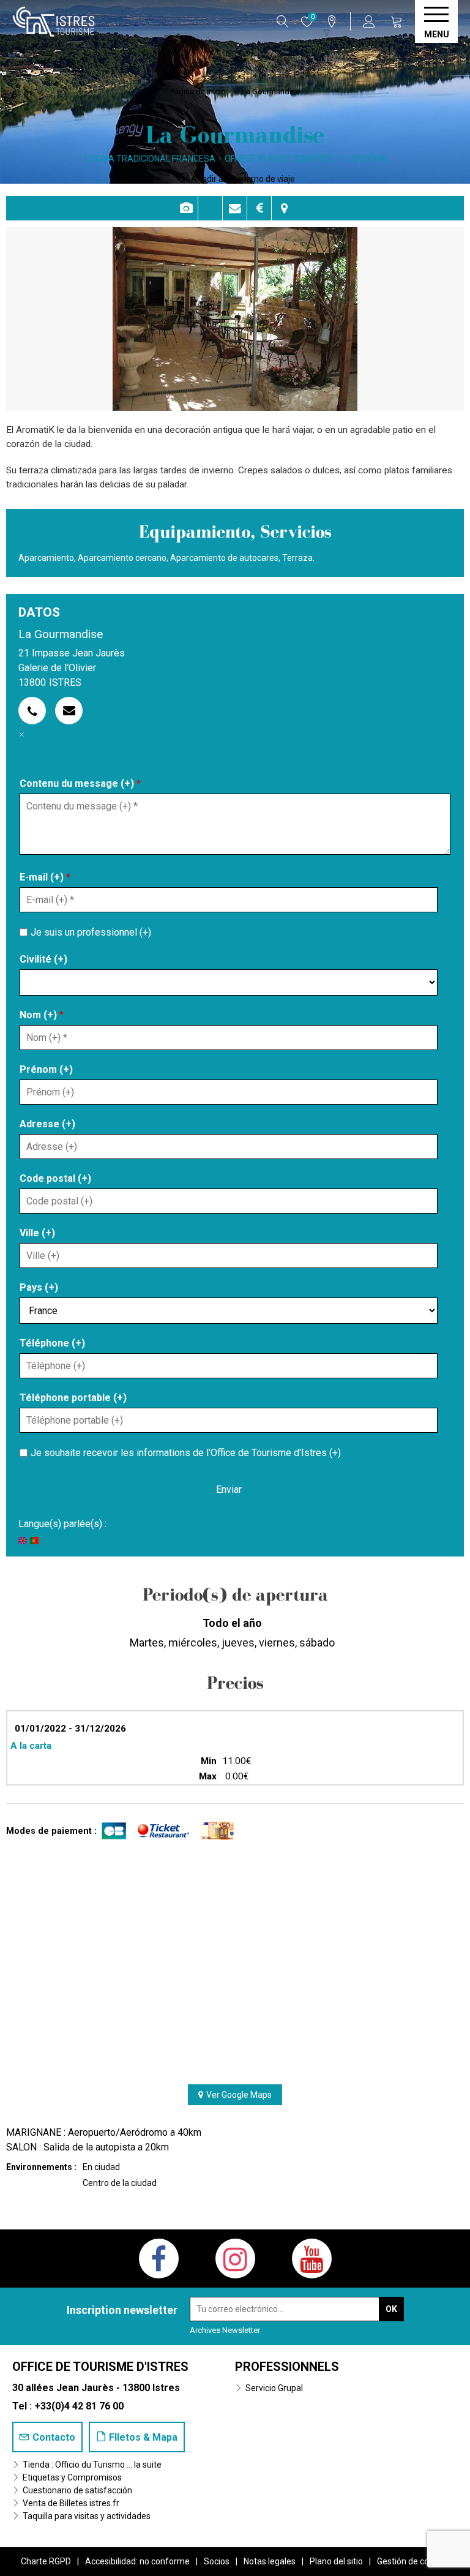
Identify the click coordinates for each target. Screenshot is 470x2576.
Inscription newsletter (122, 2310)
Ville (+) (37, 1233)
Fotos (186, 208)
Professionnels (287, 2367)
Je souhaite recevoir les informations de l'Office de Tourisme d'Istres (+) (186, 1452)
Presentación (210, 208)
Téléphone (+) (52, 1343)
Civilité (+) (43, 959)
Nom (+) (42, 1015)
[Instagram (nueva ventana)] (235, 2259)
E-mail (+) (45, 877)
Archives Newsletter (225, 2330)
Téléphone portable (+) (73, 1398)
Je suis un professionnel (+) (91, 932)
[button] (397, 21)
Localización (284, 208)
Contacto (235, 208)
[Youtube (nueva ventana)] (312, 2259)
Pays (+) (39, 1287)
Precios (259, 208)
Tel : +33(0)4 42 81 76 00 (68, 2406)
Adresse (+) (47, 1124)
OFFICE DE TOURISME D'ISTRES (100, 2367)
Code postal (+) (55, 1178)
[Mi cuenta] (371, 21)
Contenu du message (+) (80, 783)
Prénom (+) (46, 1069)
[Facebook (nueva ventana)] (159, 2259)
